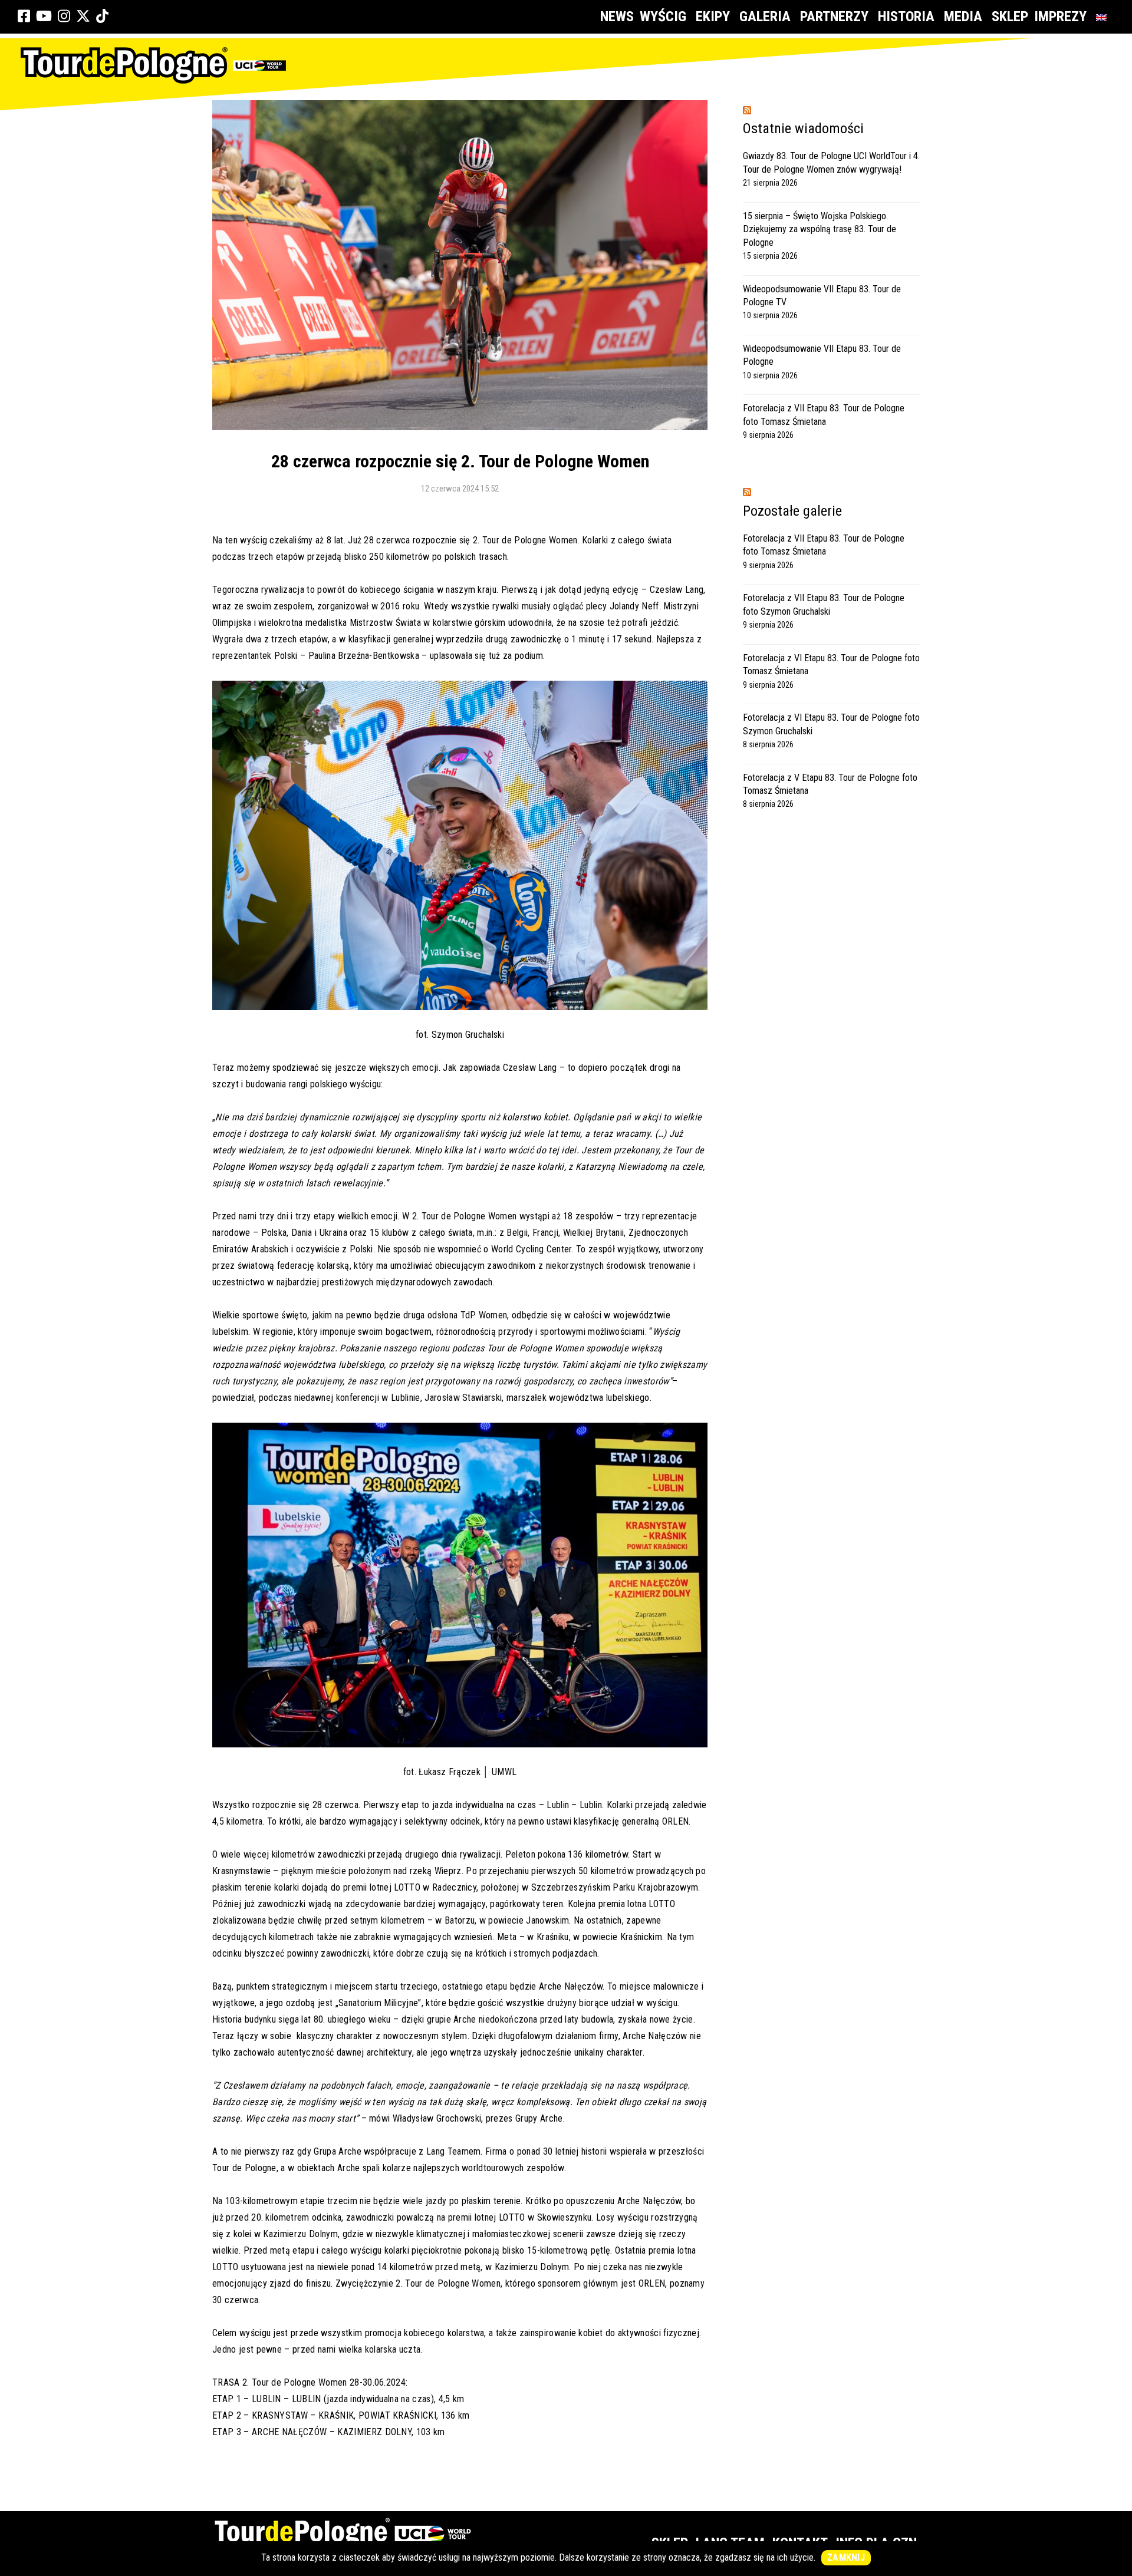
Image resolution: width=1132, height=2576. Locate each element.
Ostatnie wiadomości (803, 128)
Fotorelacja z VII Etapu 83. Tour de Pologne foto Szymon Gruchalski (824, 604)
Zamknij (846, 2557)
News (617, 17)
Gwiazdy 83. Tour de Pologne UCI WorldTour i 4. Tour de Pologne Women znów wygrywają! (831, 162)
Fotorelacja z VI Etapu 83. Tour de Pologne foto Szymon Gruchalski (831, 724)
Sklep (1010, 17)
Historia (906, 17)
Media (963, 17)
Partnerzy (834, 17)
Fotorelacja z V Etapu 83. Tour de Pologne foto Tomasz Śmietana (830, 784)
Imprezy (1060, 17)
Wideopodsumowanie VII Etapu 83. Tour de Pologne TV (822, 296)
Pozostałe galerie (792, 511)
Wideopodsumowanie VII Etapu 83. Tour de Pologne (822, 355)
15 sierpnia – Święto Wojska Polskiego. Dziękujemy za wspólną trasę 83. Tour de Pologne (820, 229)
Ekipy (713, 17)
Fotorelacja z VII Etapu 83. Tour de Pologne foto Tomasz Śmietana (824, 415)
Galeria (765, 17)
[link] (24, 17)
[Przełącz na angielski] (1104, 17)
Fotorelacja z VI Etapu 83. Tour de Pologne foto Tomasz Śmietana (831, 664)
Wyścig (663, 17)
